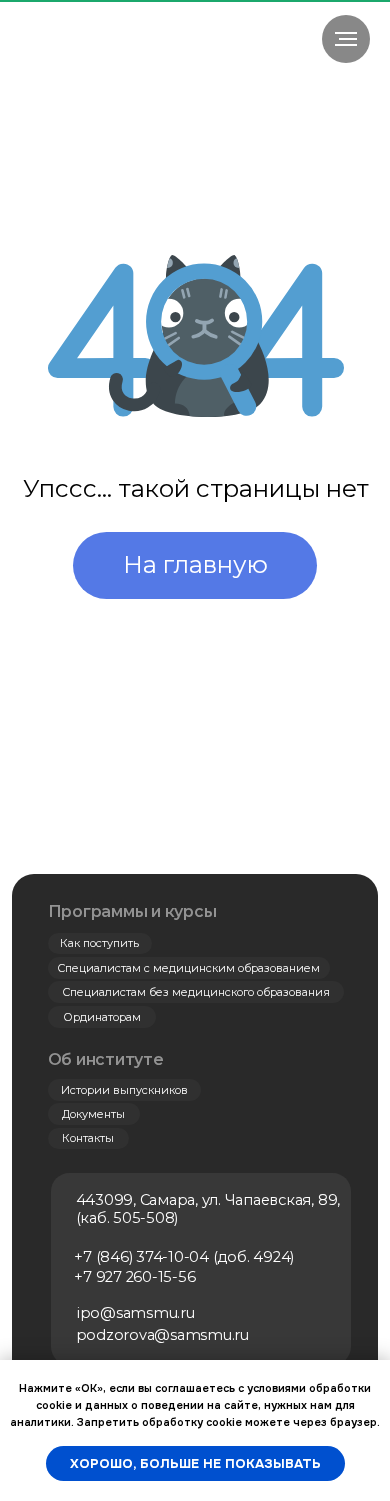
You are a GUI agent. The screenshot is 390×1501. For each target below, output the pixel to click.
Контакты (88, 1138)
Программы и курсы (132, 911)
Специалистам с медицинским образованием (188, 968)
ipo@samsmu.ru (136, 1313)
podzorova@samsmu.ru (162, 1335)
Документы (93, 1114)
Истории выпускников (124, 1090)
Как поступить (99, 943)
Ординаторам (102, 1017)
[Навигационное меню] (346, 39)
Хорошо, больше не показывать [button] (195, 1463)
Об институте (106, 1059)
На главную (195, 564)
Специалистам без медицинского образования (196, 992)
